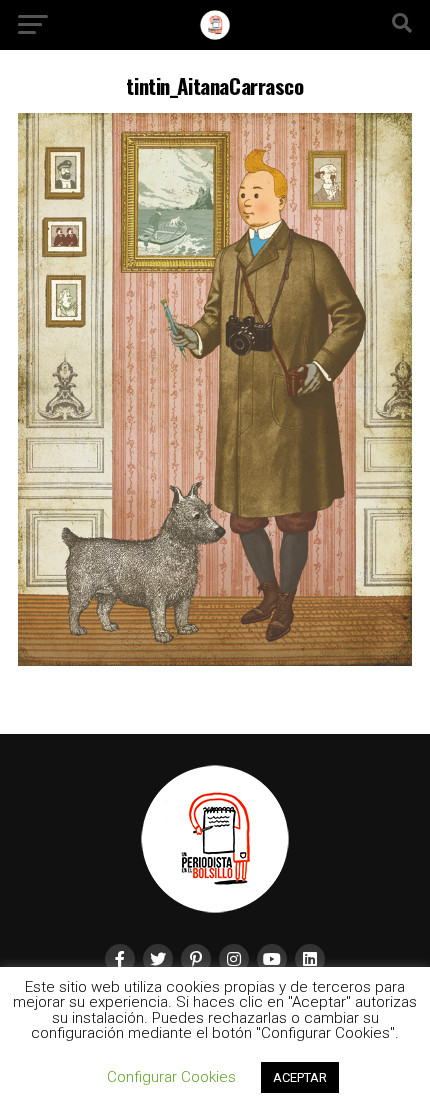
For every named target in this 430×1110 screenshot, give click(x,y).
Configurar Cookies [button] (171, 1077)
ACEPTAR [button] (300, 1077)
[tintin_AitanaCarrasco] (215, 660)
